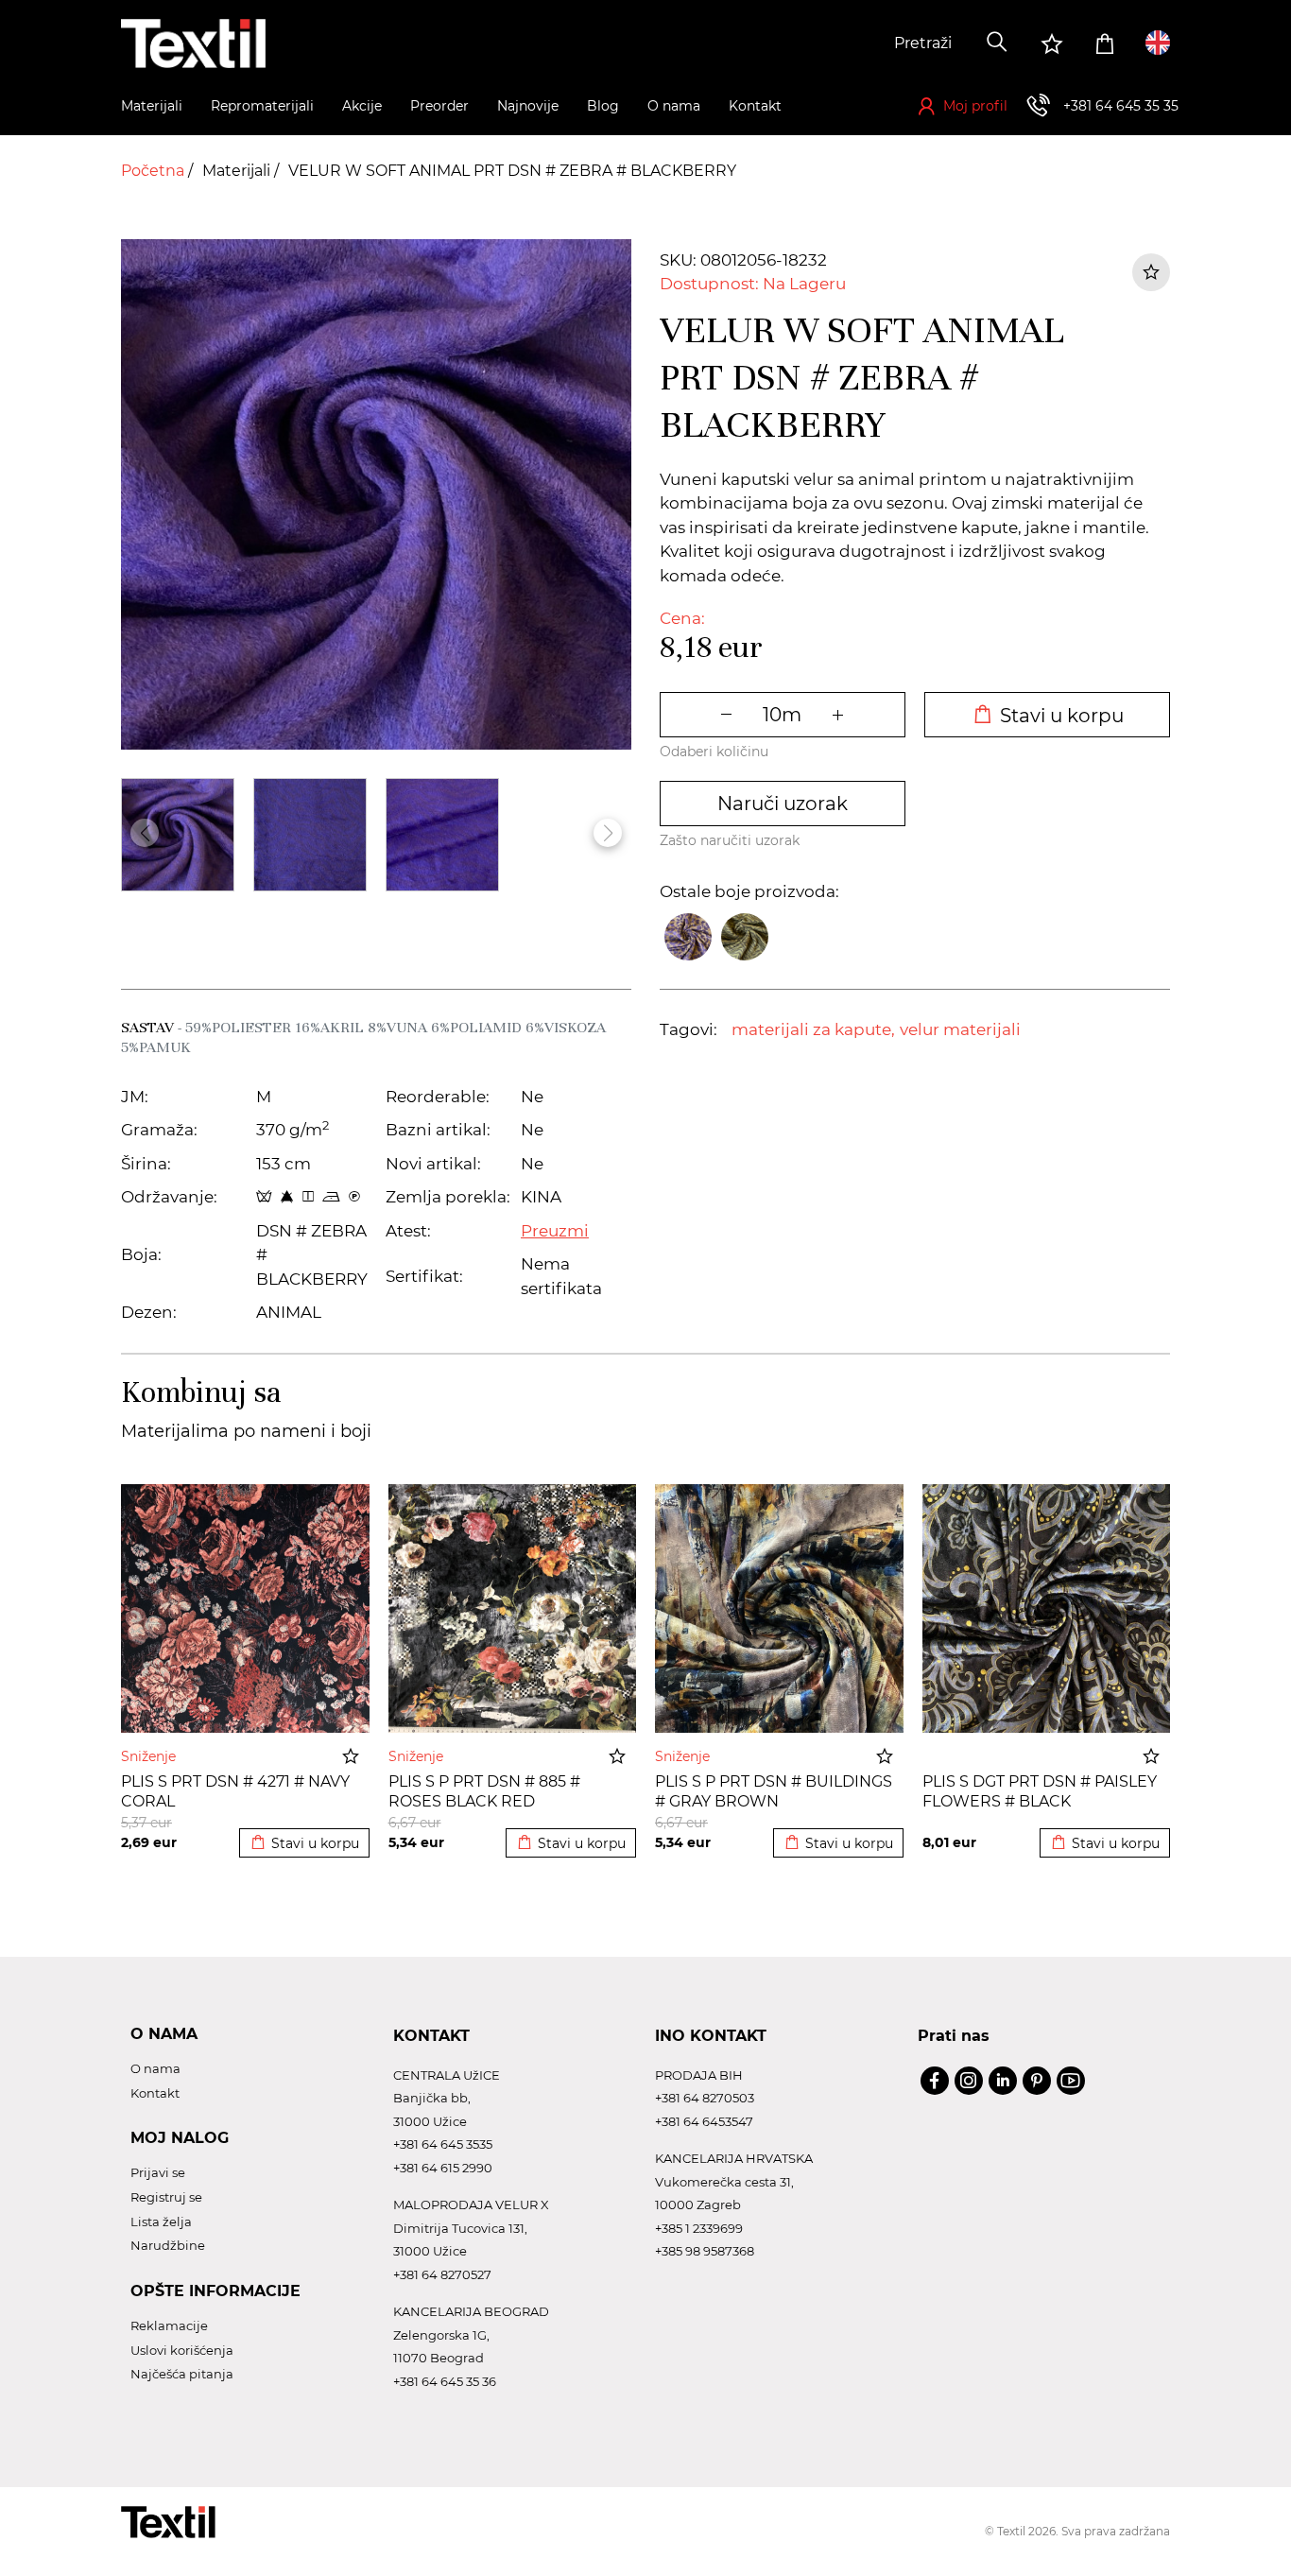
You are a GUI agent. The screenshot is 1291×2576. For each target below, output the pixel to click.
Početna (155, 171)
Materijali (238, 171)
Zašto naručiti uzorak (730, 840)
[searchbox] (832, 43)
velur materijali (960, 1029)
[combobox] (832, 43)
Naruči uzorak (783, 804)
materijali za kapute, (813, 1029)
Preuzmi (555, 1231)
